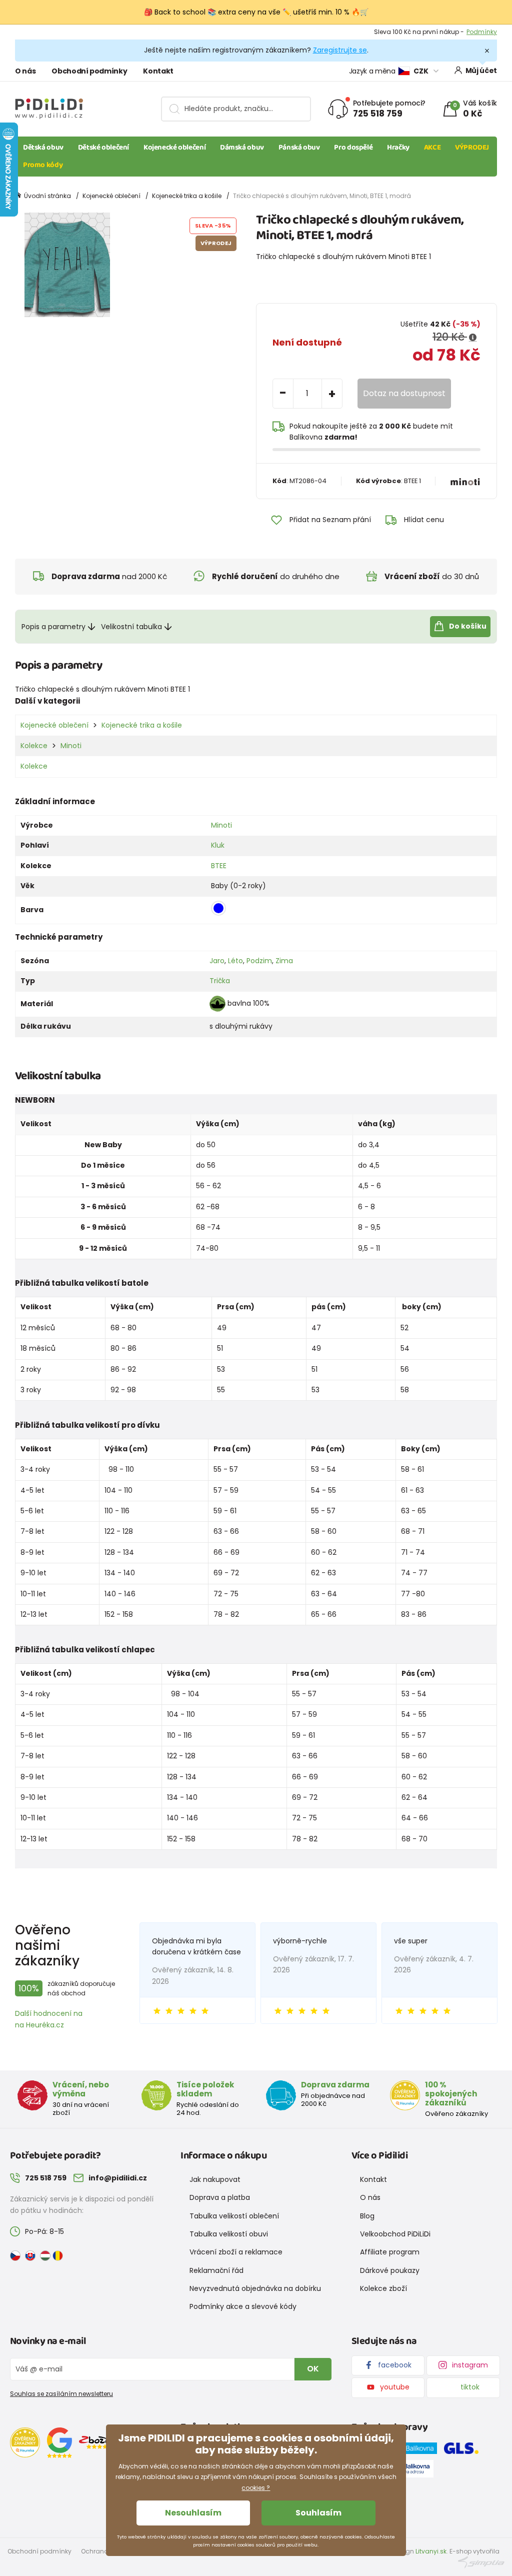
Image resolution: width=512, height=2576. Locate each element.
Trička (220, 981)
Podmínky (482, 32)
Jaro (217, 961)
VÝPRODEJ (472, 148)
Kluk (218, 845)
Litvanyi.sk (431, 2551)
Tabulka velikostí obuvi (229, 2234)
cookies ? (256, 2488)
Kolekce (34, 746)
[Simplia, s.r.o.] (481, 2562)
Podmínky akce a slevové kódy (243, 2306)
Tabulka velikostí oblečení (234, 2216)
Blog (367, 2216)
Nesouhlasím (193, 2513)
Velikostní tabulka (131, 627)
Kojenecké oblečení (174, 148)
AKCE (432, 148)
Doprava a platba (220, 2197)
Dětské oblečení (103, 148)
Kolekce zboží (383, 2288)
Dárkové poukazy (390, 2270)
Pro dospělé (353, 148)
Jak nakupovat (215, 2179)
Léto (235, 961)
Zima (284, 961)
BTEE (219, 866)
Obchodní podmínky (89, 71)
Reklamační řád (216, 2270)
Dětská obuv (43, 148)
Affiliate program (390, 2252)
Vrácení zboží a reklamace (236, 2252)
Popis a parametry (53, 627)
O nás (25, 71)
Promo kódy (43, 165)
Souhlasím (318, 2513)
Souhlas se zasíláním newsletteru (61, 2394)
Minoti (71, 746)
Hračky (398, 148)
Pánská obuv (299, 148)
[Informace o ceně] (473, 338)
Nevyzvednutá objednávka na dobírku (255, 2288)
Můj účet (481, 71)
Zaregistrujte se (340, 50)
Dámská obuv (242, 148)
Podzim (259, 961)
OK (313, 2369)
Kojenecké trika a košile (187, 196)
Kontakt (158, 71)
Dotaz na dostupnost (404, 393)
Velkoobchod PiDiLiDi (395, 2234)
